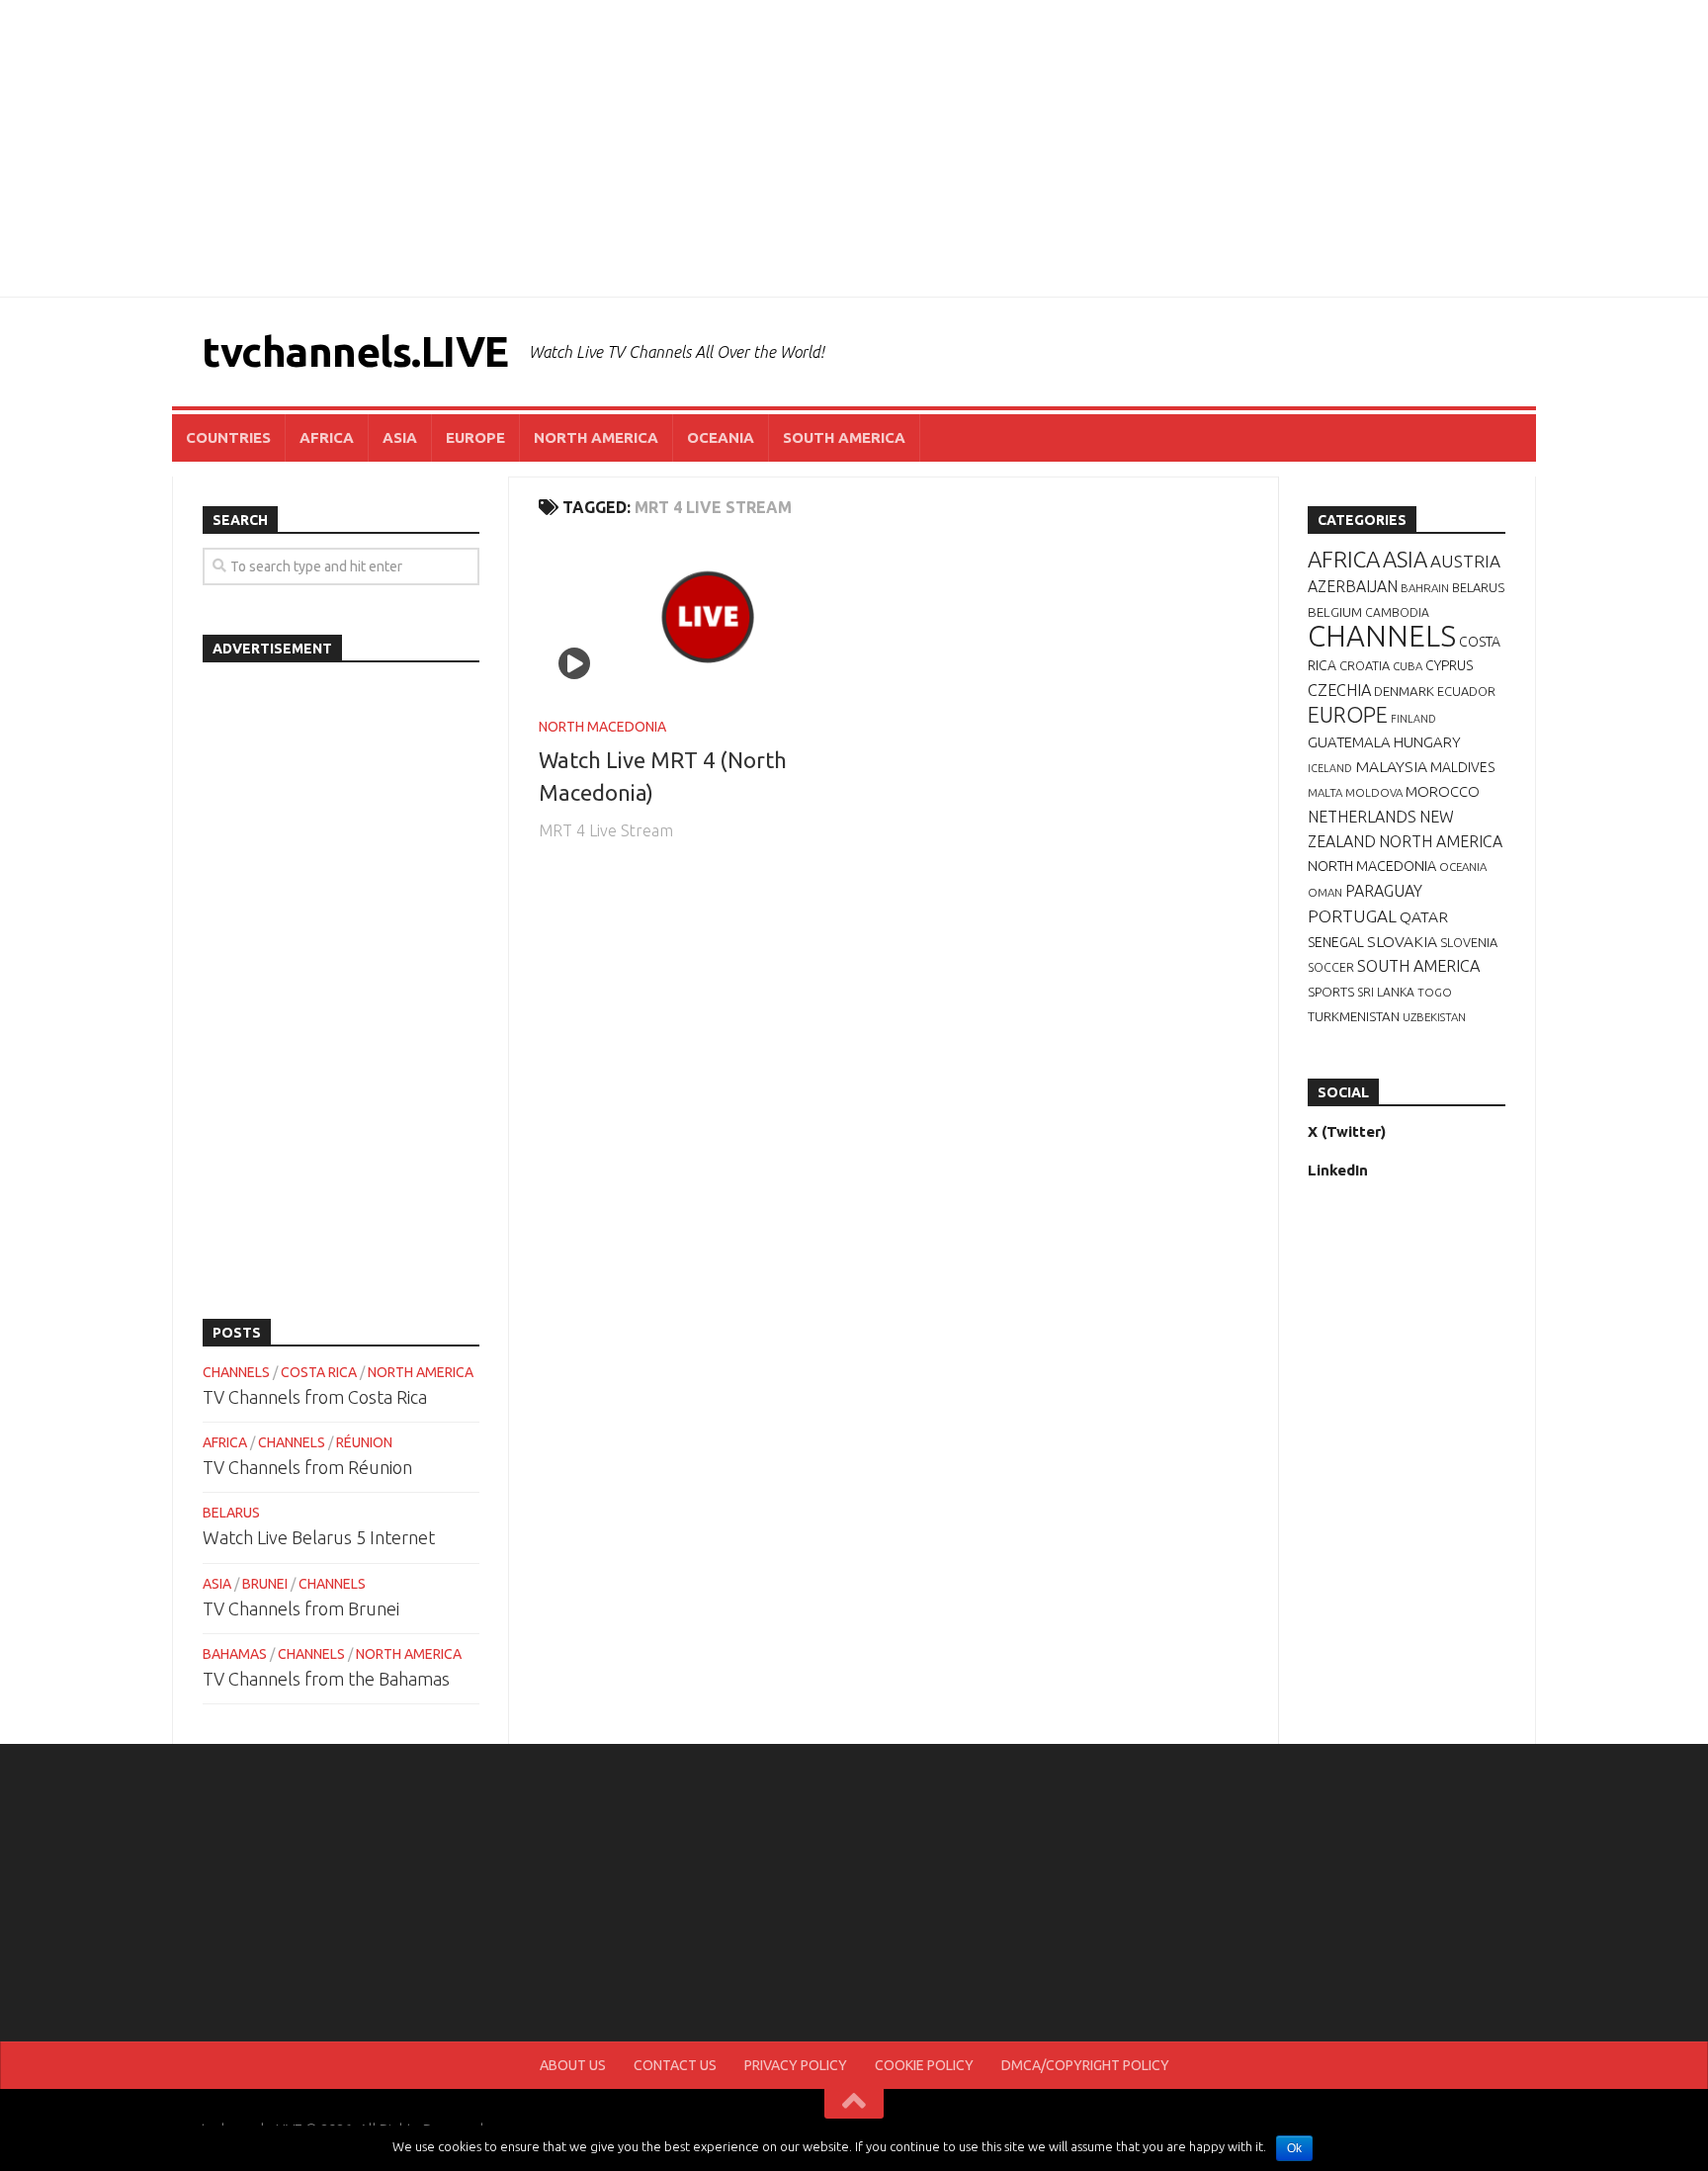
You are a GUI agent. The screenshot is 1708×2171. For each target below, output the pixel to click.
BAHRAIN (1425, 588)
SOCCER (1331, 967)
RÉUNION (364, 1442)
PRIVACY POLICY (796, 2065)
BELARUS (231, 1513)
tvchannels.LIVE (355, 351)
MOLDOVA (1374, 792)
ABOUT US (573, 2065)
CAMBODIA (1397, 612)
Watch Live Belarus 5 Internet (319, 1537)
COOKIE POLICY (924, 2065)
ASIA (400, 437)
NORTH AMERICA (596, 437)
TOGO (1435, 992)
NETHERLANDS (1362, 817)
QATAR (1424, 916)
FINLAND (1413, 719)
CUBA (1408, 666)
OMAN (1325, 892)
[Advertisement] (854, 148)
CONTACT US (675, 2065)
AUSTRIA (1465, 561)
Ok (1294, 2148)
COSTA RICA (319, 1372)
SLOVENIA (1469, 942)
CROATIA (1365, 665)
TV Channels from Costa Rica (315, 1397)
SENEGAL (1336, 942)
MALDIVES (1462, 767)
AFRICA (327, 437)
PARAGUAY (1384, 891)
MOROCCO (1443, 791)
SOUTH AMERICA (844, 437)
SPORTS (1331, 992)
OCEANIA (721, 437)
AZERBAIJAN (1353, 586)
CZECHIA (1339, 690)
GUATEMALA (1349, 742)
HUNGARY (1427, 742)
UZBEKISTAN (1434, 1017)
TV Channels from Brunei (301, 1608)
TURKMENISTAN (1354, 1016)
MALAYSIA (1391, 766)
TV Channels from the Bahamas (326, 1679)
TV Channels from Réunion (307, 1467)
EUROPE (475, 437)
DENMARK (1404, 691)
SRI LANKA (1386, 992)
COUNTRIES (228, 437)
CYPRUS (1449, 665)
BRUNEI (265, 1584)
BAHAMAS (235, 1654)
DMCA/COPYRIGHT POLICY (1085, 2065)
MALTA (1325, 792)
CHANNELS (236, 1372)
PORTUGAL (1352, 916)
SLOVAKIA (1402, 941)
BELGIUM (1335, 612)
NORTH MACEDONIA (602, 727)
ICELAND (1330, 768)
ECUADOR (1466, 691)
